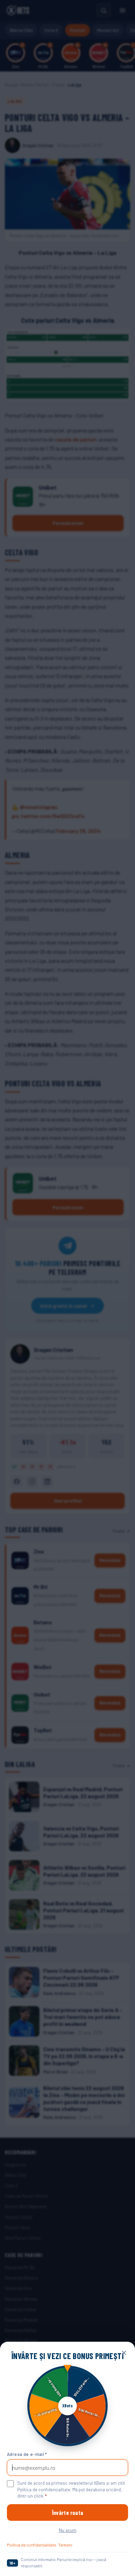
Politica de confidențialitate (31, 2545)
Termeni (65, 2545)
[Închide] (124, 2353)
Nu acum (68, 2530)
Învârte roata (67, 2512)
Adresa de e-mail (27, 2454)
